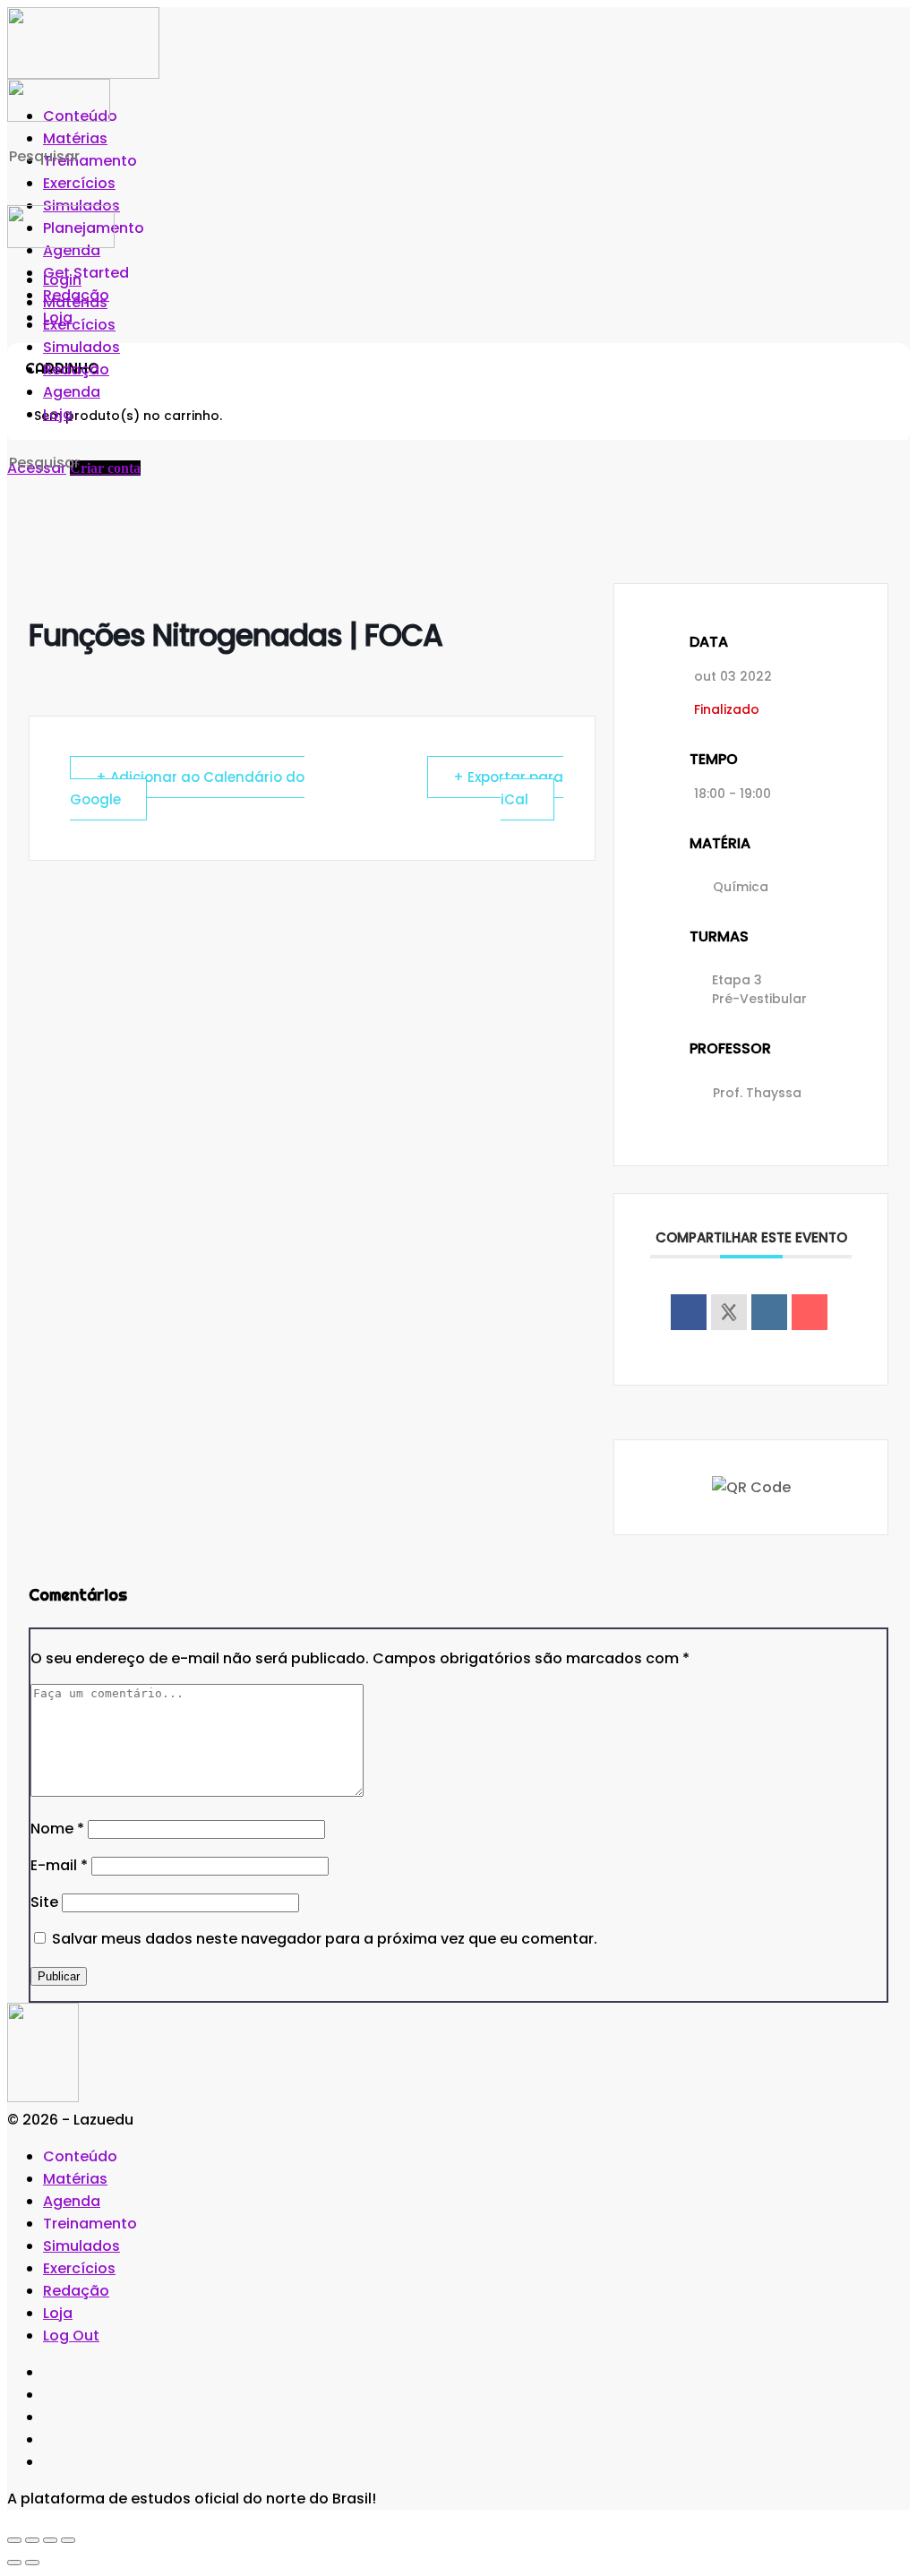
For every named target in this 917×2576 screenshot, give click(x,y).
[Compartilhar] (50, 2540)
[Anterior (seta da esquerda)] (14, 2563)
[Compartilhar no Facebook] (689, 1312)
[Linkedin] (769, 1312)
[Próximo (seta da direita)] (32, 2563)
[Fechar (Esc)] (68, 2540)
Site (44, 1902)
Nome (57, 1829)
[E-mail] (810, 1312)
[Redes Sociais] (729, 1312)
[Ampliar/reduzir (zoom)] (14, 2540)
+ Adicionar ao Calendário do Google (187, 788)
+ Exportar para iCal (508, 788)
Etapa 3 (737, 980)
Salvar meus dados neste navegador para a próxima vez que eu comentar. (325, 1939)
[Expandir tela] (32, 2540)
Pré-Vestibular (759, 999)
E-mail (59, 1865)
